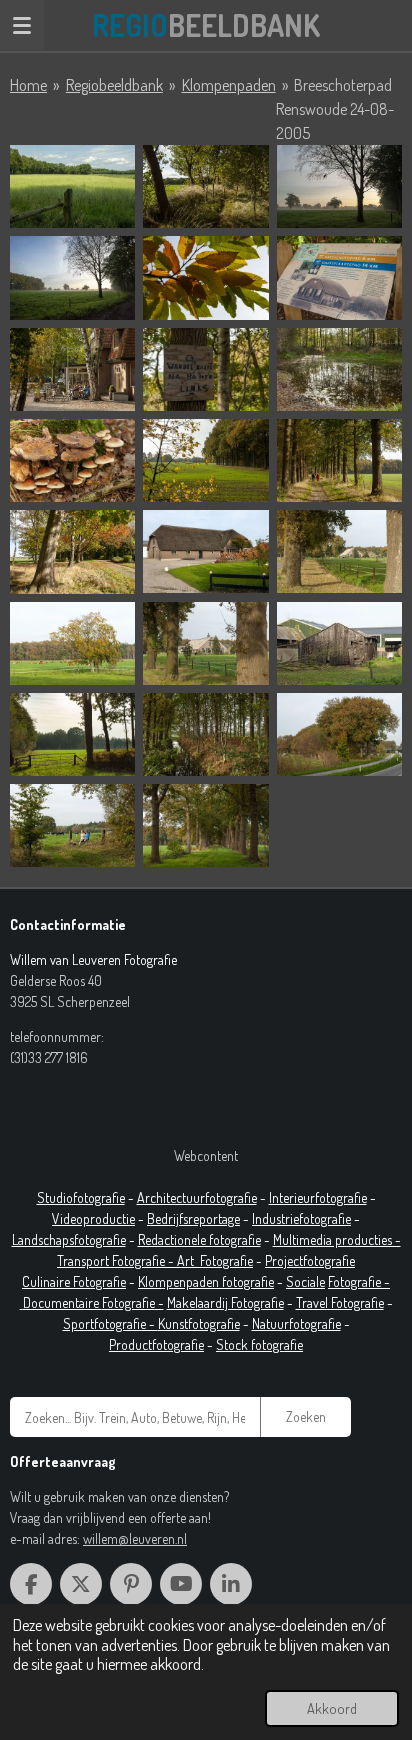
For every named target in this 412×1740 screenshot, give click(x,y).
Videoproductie (93, 1218)
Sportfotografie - (110, 1323)
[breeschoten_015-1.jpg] (72, 186)
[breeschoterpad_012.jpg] (339, 551)
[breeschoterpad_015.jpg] (339, 643)
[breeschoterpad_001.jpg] (205, 277)
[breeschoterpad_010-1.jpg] (339, 460)
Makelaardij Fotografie (225, 1302)
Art (188, 1260)
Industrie (275, 1218)
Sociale (305, 1281)
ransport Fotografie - (120, 1260)
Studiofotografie (81, 1197)
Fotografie (226, 1260)
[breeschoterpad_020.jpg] (205, 825)
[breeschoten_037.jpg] (205, 186)
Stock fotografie (259, 1344)
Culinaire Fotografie (74, 1281)
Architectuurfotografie (197, 1197)
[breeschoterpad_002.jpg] (339, 277)
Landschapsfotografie (69, 1239)
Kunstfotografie (199, 1323)
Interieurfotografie (318, 1197)
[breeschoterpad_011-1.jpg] (205, 551)
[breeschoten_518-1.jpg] (72, 277)
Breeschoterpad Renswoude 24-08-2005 (335, 109)
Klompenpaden (229, 85)
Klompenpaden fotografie (206, 1281)
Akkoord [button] (332, 1708)
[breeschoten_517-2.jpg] (339, 186)
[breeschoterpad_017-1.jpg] (205, 734)
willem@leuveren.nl (135, 1538)
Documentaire (62, 1302)
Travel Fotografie (340, 1302)
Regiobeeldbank (114, 85)
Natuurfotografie (296, 1323)
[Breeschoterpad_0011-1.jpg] (72, 551)
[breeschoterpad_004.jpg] (205, 369)
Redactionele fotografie (199, 1239)
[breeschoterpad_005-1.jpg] (339, 369)
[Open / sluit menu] (22, 25)
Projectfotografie (310, 1260)
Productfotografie (156, 1344)
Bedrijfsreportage (193, 1218)
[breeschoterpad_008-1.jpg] (205, 460)
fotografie (325, 1218)
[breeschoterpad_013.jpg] (72, 643)
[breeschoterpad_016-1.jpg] (72, 734)
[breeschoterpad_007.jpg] (72, 460)
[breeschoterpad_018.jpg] (339, 734)
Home (28, 85)
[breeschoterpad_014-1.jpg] (205, 643)
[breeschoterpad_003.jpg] (72, 369)
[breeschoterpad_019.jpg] (72, 825)
